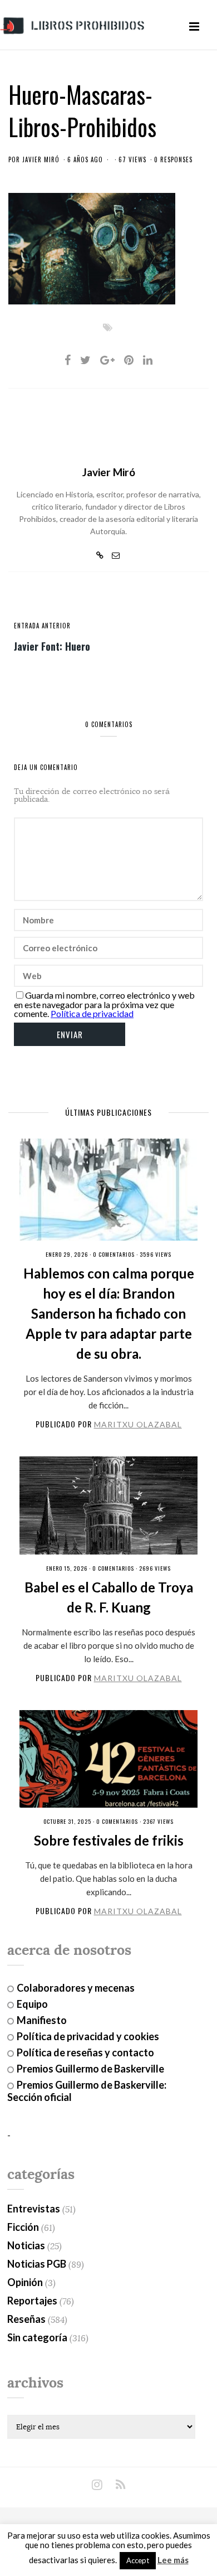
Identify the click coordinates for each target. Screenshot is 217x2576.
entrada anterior (42, 626)
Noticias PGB (37, 2264)
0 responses (173, 159)
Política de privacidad (92, 1013)
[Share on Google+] (107, 360)
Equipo (32, 2004)
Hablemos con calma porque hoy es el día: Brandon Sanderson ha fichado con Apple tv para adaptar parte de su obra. (109, 1313)
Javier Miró (41, 159)
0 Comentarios (114, 1254)
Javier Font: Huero (52, 646)
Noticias (26, 2245)
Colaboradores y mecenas (76, 1988)
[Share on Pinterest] (129, 360)
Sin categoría (37, 2337)
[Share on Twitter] (85, 360)
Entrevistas (34, 2209)
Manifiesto (42, 2020)
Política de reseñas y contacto (85, 2052)
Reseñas (26, 2319)
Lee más (173, 2560)
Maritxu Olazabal (138, 1424)
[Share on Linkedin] (148, 360)
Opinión (25, 2282)
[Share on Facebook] (68, 360)
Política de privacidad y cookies (88, 2036)
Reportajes (32, 2301)
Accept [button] (138, 2560)
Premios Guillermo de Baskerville (90, 2069)
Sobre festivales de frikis (109, 1840)
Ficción (23, 2227)
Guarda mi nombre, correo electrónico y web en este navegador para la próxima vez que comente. (104, 1004)
